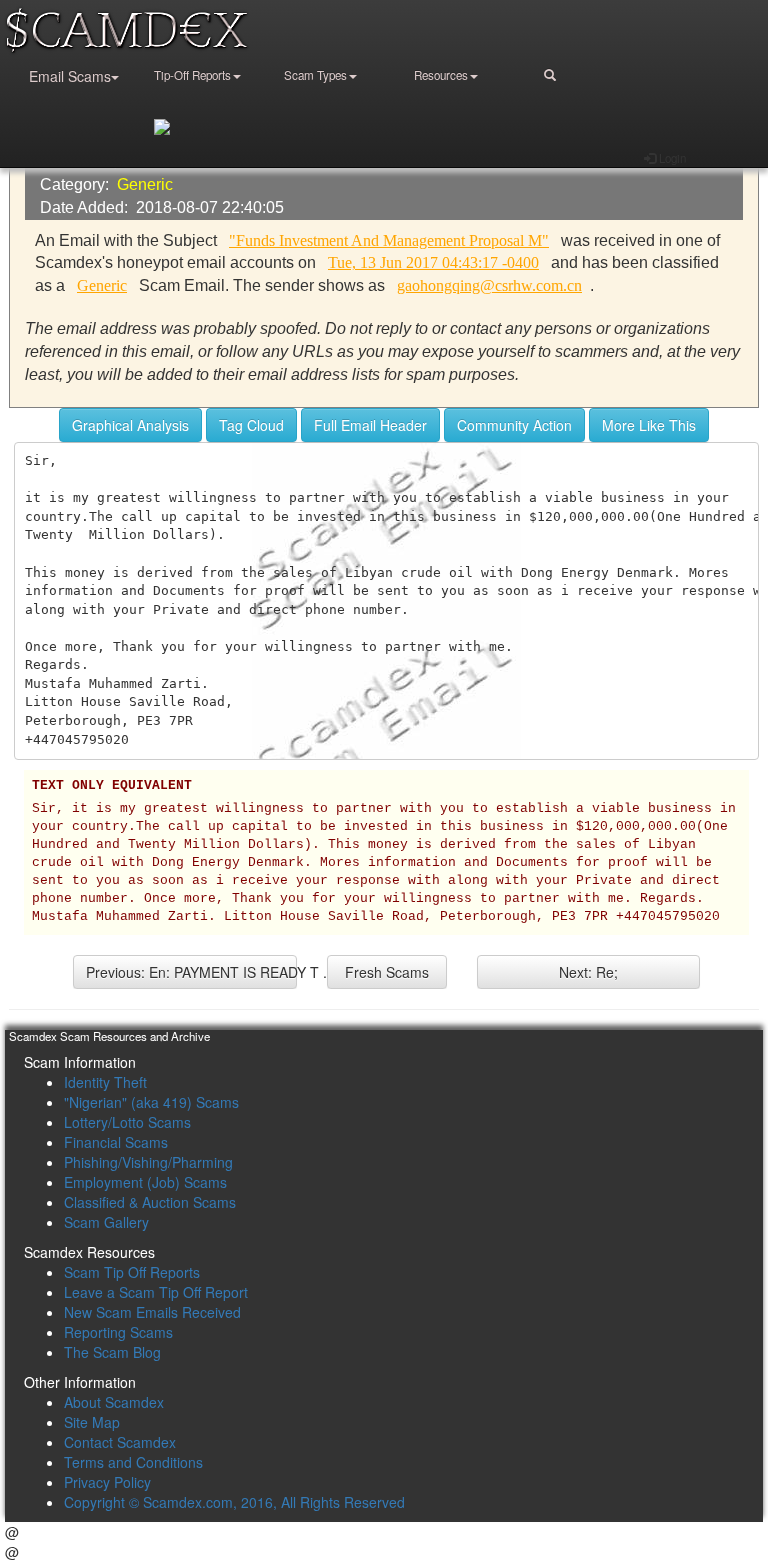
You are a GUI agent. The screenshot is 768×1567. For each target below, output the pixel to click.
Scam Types (315, 75)
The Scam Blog (112, 1352)
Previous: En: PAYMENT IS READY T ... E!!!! (191, 972)
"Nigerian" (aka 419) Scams (151, 1102)
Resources (441, 75)
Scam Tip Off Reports (132, 1272)
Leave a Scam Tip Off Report (156, 1292)
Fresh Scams (387, 972)
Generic (145, 184)
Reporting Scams (118, 1332)
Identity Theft (105, 1082)
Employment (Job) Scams (145, 1182)
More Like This (649, 425)
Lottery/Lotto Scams (127, 1122)
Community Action (514, 425)
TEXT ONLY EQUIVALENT (112, 786)
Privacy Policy (107, 1482)
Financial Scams (116, 1142)
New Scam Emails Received (152, 1312)
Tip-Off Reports (192, 75)
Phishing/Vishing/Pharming (148, 1162)
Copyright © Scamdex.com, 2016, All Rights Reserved (234, 1502)
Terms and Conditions (133, 1462)
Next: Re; (588, 972)
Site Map (92, 1422)
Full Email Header (370, 425)
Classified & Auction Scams (150, 1202)
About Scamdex (114, 1402)
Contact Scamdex (120, 1442)
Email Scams (70, 76)
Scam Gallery (106, 1222)
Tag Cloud (251, 425)
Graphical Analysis (130, 425)
